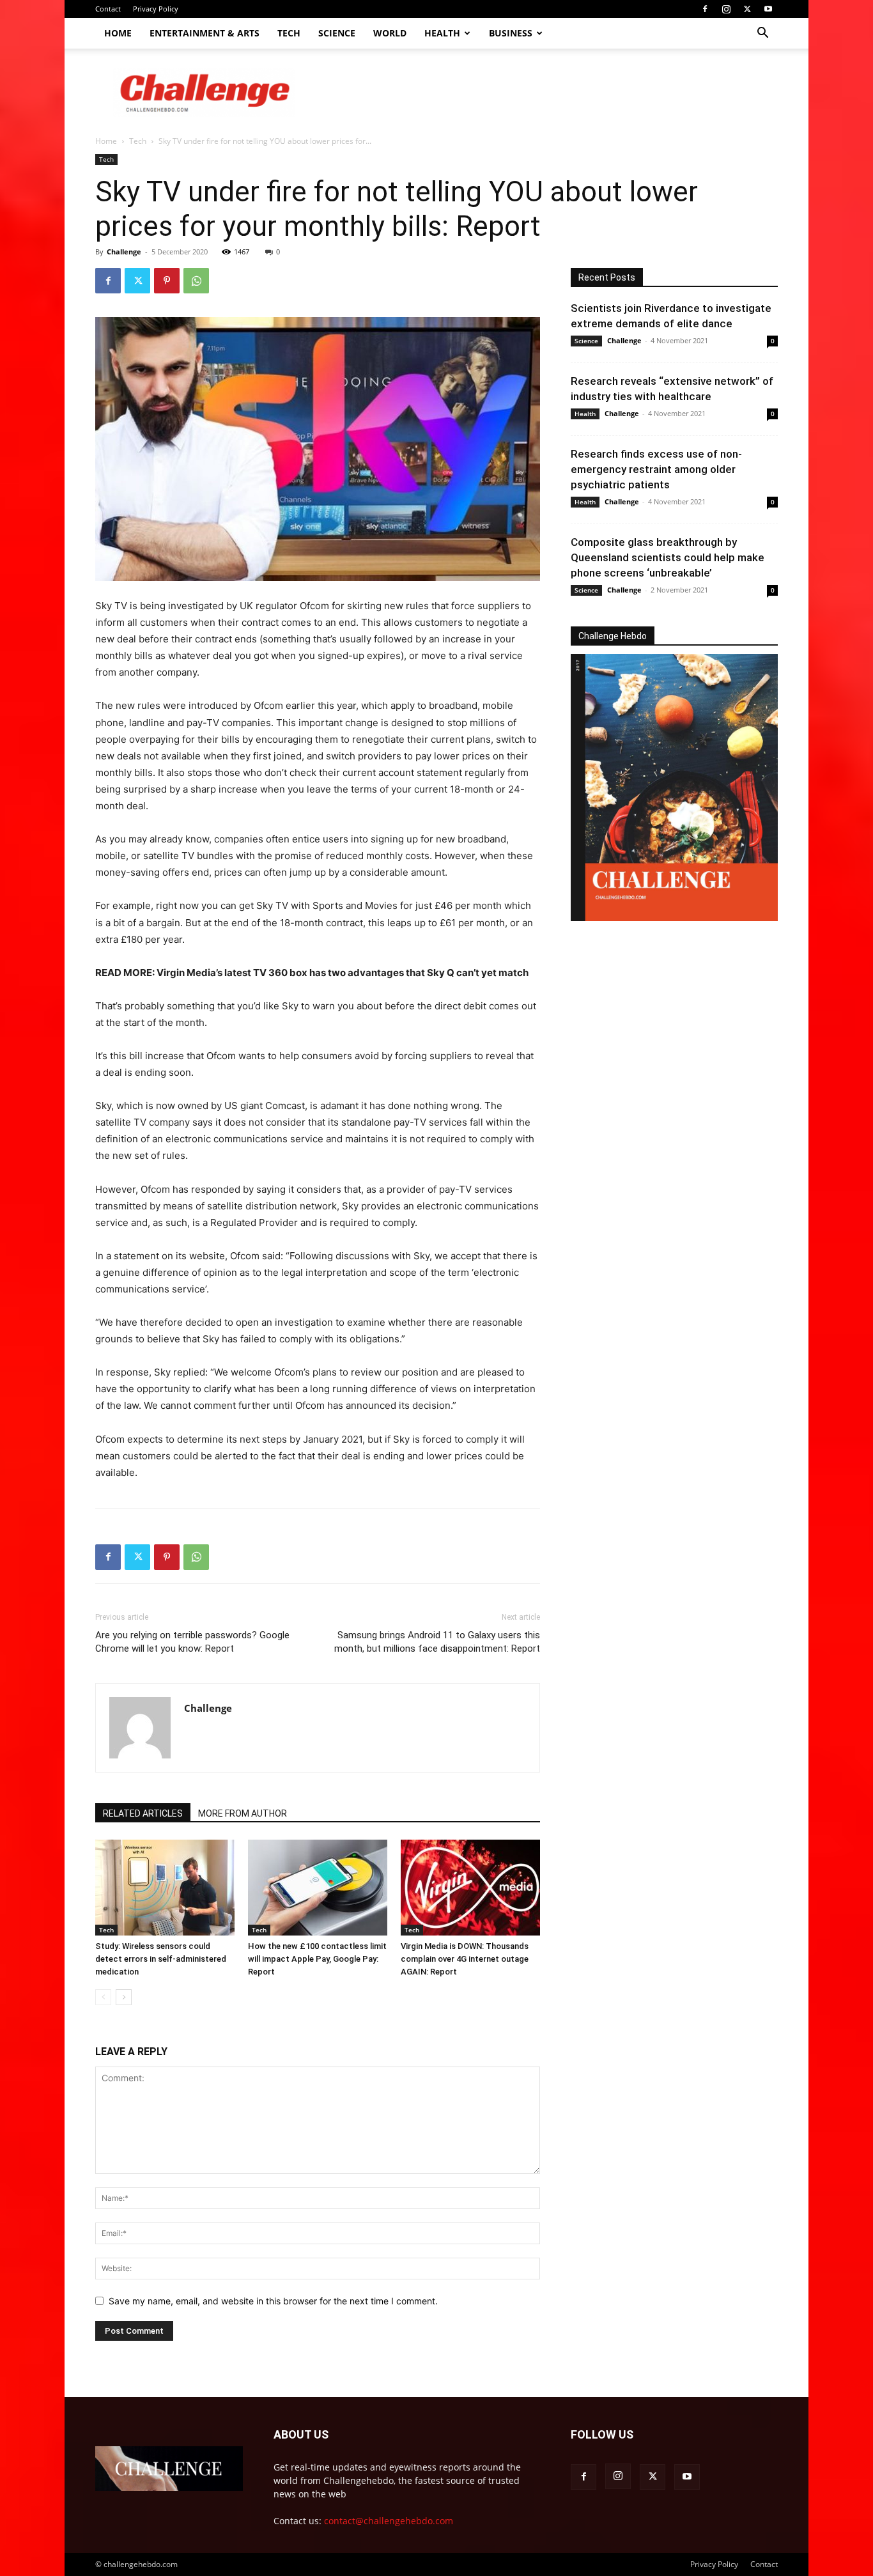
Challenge (124, 252)
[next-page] (124, 1997)
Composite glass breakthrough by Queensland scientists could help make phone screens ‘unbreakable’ (668, 557)
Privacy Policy (156, 9)
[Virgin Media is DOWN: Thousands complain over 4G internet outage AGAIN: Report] (470, 1888)
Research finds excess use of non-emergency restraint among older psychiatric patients (656, 469)
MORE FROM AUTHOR (243, 1813)
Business (511, 33)
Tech (289, 33)
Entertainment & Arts (205, 33)
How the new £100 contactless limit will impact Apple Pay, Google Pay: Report (317, 1959)
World (390, 33)
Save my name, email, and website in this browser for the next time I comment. (273, 2301)
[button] (762, 34)
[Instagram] (726, 9)
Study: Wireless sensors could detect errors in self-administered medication (161, 1959)
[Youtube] (768, 9)
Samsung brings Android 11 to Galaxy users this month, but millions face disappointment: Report (437, 1642)
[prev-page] (103, 1997)
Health (442, 33)
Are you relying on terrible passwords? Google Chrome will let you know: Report (192, 1642)
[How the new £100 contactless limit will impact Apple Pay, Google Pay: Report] (318, 1888)
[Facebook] (705, 9)
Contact (108, 9)
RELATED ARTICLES (143, 1813)
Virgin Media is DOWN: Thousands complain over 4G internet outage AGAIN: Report (465, 1959)
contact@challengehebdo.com (389, 2521)
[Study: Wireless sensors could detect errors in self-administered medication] (165, 1888)
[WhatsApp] (196, 281)
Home (118, 33)
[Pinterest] (167, 281)
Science (337, 33)
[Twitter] (747, 9)
